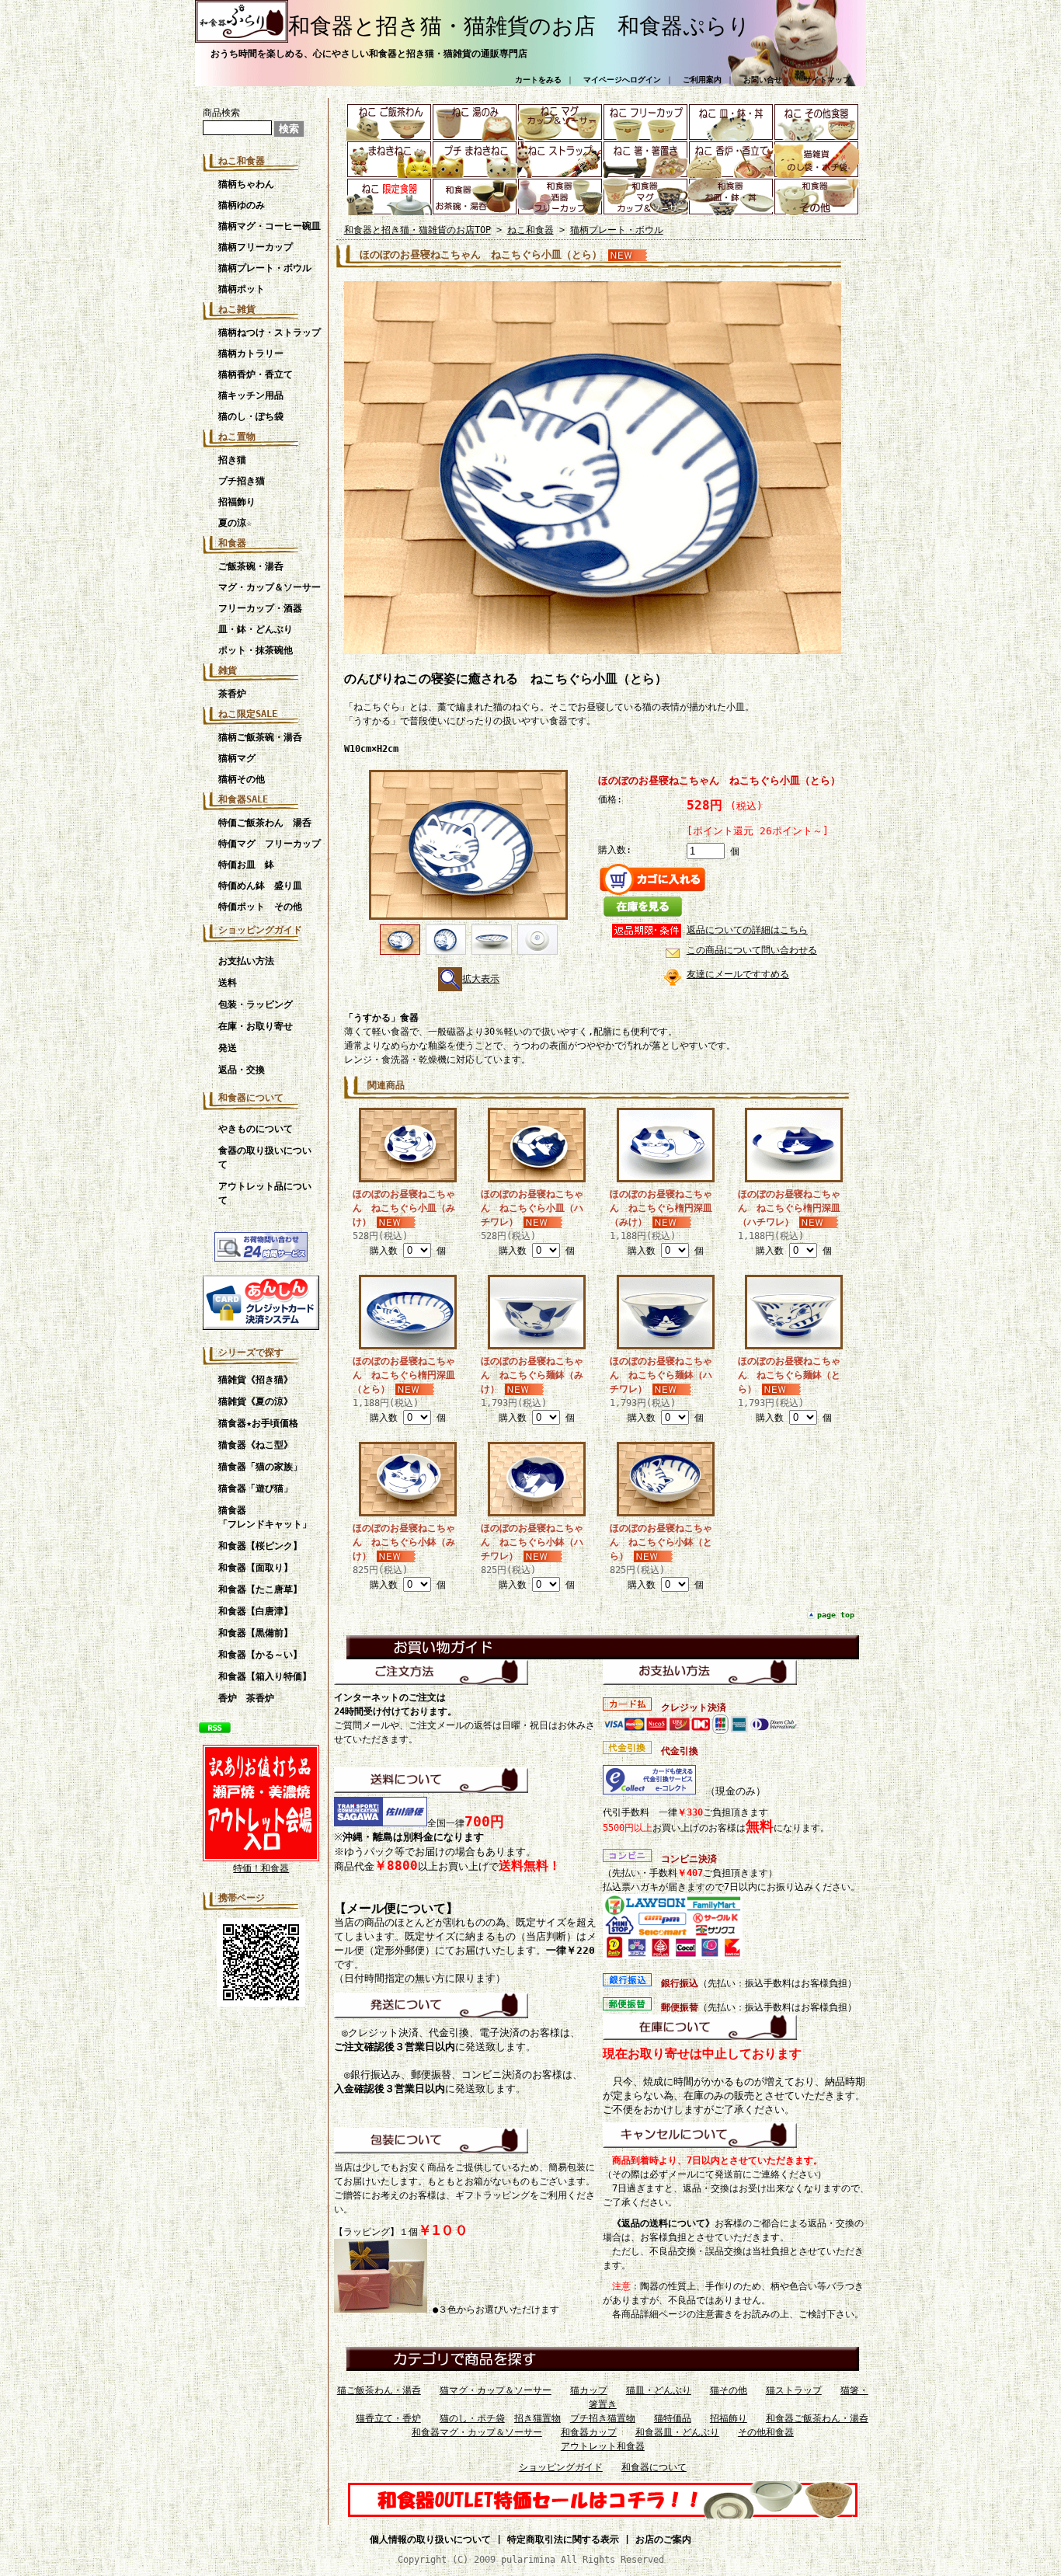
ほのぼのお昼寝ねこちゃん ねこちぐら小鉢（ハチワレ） (532, 1542)
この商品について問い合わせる (752, 950)
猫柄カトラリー (251, 353)
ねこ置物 (237, 437)
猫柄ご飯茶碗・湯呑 (260, 737)
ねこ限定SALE (248, 714)
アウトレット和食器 (603, 2446)
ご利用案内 (702, 80)
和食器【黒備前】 (256, 1633)
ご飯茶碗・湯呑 (251, 566)
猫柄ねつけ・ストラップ (270, 332)
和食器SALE (243, 799)
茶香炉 (232, 694)
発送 (228, 1048)
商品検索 (221, 113)
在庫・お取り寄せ (256, 1026)
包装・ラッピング (256, 1004)
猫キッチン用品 (251, 395)
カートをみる (538, 80)
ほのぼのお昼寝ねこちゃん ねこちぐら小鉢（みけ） (404, 1542)
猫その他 (729, 2390)
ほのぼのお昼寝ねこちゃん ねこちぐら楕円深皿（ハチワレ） (789, 1208)
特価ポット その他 (260, 907)
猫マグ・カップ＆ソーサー (496, 2390)
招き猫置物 (537, 2418)
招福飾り (237, 502)
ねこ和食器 (242, 161)
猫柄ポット (242, 289)
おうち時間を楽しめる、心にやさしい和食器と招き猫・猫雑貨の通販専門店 (369, 54)
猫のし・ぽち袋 (251, 416)
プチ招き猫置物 (603, 2418)
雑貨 (228, 670)
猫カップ (589, 2390)
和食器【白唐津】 (256, 1611)
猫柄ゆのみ (242, 205)
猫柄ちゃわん (246, 184)
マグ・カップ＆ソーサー (270, 587)
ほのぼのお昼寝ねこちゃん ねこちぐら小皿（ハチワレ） (532, 1208)
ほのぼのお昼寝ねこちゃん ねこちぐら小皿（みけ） (404, 1208)
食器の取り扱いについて (265, 1157)
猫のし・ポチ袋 (472, 2418)
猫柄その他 (242, 779)
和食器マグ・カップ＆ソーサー (477, 2432)
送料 (228, 983)
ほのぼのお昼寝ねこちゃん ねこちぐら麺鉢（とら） (789, 1375)
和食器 (232, 543)
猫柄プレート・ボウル (265, 268)
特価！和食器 (261, 1868)
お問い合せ (763, 80)
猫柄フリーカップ (256, 247)
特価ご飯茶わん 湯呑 (270, 823)
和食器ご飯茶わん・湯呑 (817, 2418)
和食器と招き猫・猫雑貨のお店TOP (417, 230)
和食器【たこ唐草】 (260, 1589)
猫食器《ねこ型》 (256, 1445)
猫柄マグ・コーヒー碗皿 (270, 226)
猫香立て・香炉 (388, 2418)
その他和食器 (766, 2432)
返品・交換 (242, 1070)
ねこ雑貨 (237, 309)
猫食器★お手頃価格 (258, 1423)
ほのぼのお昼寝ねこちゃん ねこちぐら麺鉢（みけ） (532, 1375)
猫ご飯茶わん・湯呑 (379, 2390)
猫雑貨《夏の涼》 (256, 1401)
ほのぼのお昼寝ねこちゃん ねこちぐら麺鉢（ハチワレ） (661, 1375)
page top (836, 1615)
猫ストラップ (794, 2390)
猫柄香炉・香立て (256, 374)
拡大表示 (481, 979)
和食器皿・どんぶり (677, 2432)
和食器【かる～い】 (260, 1655)
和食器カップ (589, 2432)
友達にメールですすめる (738, 974)
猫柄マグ (237, 758)
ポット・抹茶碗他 (256, 650)
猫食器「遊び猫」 (256, 1488)
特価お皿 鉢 (246, 865)
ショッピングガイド (260, 930)
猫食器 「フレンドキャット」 (269, 1517)
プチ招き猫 (242, 481)
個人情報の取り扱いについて (430, 2539)
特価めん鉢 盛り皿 (260, 886)
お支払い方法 (246, 961)
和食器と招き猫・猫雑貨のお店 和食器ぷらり (519, 26)
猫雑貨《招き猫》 (256, 1380)
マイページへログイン (622, 80)
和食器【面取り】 (256, 1568)
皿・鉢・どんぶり (256, 629)
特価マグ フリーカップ (270, 844)
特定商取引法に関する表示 (563, 2539)
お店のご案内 (663, 2539)
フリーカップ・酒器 (260, 608)
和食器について (251, 1098)
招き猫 (232, 460)
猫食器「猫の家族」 (260, 1467)
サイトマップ (827, 80)
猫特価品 (673, 2418)
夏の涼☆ (235, 523)
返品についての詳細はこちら (747, 930)
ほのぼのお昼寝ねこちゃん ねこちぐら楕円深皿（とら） (404, 1375)
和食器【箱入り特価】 (265, 1676)
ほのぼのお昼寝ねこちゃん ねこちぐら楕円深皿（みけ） (661, 1208)
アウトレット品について (265, 1193)
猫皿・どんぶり (659, 2390)
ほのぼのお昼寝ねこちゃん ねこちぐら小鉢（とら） (661, 1542)
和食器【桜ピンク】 (260, 1546)
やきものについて (256, 1129)
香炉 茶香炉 (246, 1698)
